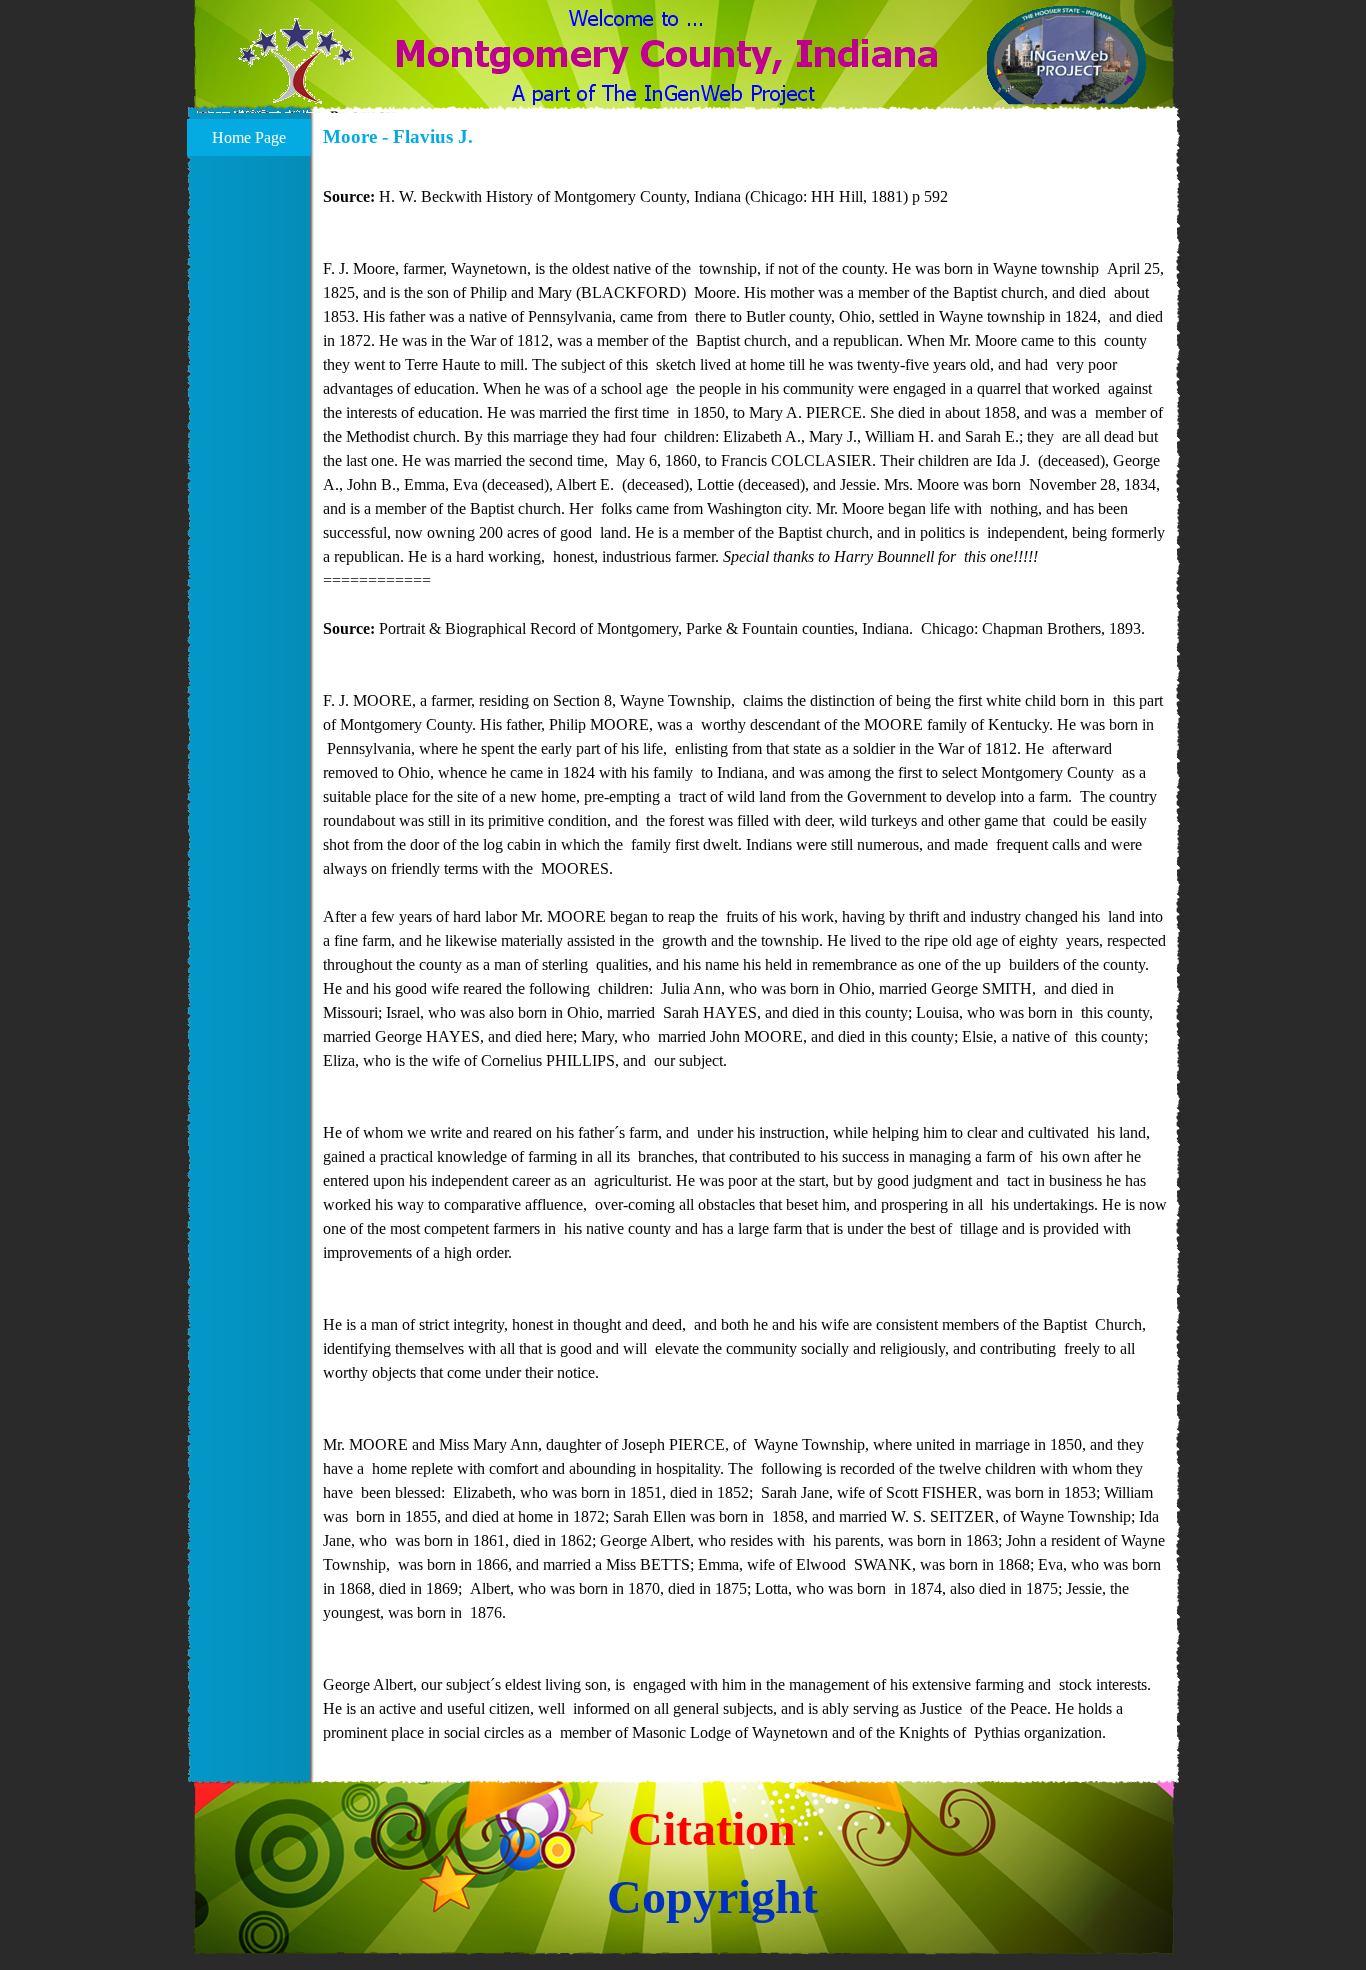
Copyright (712, 1896)
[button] (296, 73)
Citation (712, 1828)
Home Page (249, 137)
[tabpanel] (746, 953)
